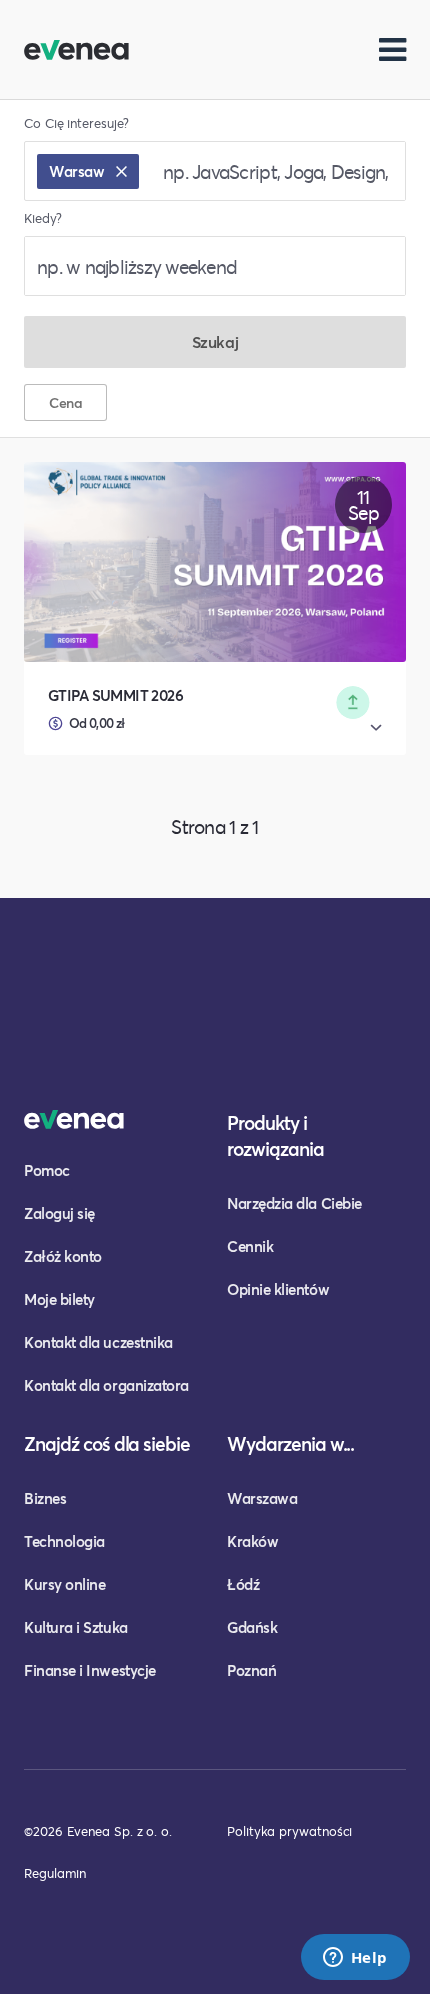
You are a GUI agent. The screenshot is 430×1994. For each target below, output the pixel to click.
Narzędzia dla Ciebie (294, 1203)
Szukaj (215, 341)
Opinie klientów (278, 1289)
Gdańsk (252, 1627)
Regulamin (55, 1873)
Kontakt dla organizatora (106, 1385)
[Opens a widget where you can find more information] (355, 1959)
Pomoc (47, 1170)
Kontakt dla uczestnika (98, 1342)
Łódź (243, 1584)
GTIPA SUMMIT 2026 (115, 695)
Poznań (251, 1670)
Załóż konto (63, 1256)
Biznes (45, 1498)
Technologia (64, 1541)
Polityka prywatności (289, 1831)
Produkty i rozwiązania (275, 1135)
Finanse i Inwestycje (90, 1670)
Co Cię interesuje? (76, 123)
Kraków (252, 1541)
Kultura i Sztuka (76, 1627)
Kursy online (64, 1584)
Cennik (250, 1246)
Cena (65, 402)
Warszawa (262, 1498)
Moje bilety (59, 1299)
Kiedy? (43, 218)
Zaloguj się (59, 1213)
